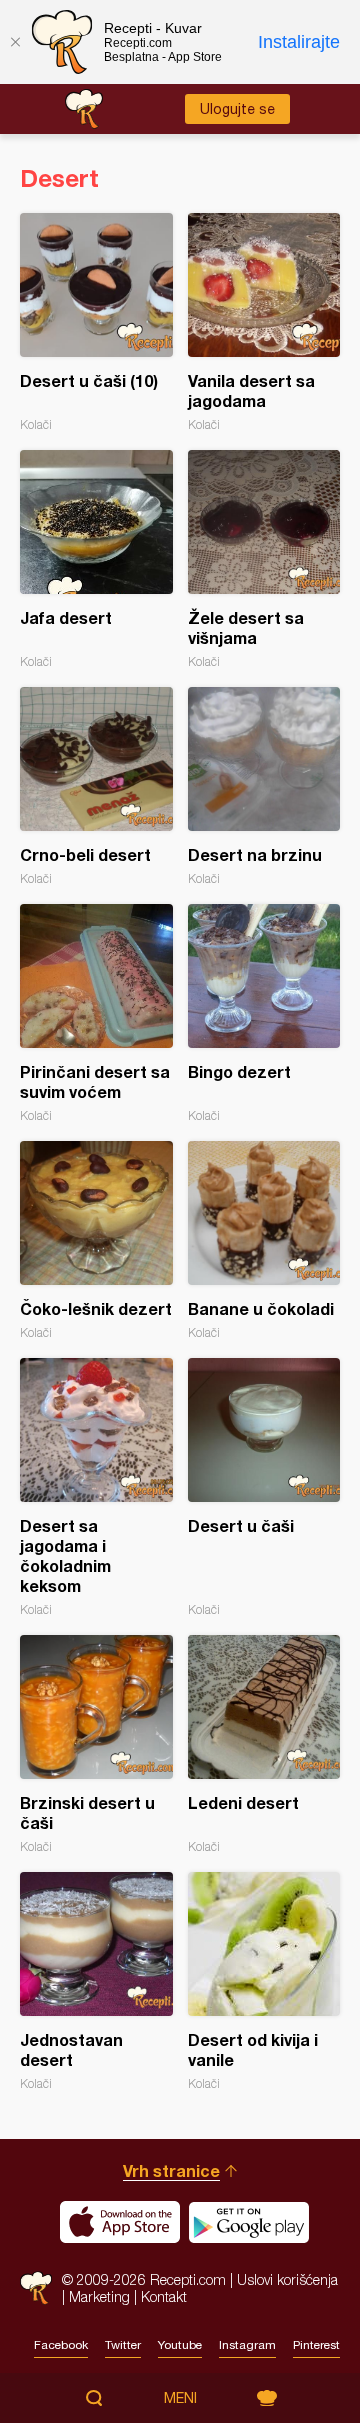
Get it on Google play (249, 2222)
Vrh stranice (171, 2170)
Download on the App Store (120, 2222)
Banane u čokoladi (264, 1240)
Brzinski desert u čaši (96, 1744)
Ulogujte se (237, 109)
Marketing (99, 2296)
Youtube (180, 2345)
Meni (180, 2398)
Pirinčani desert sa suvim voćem (96, 1013)
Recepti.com (36, 2287)
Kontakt (164, 2296)
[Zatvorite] (15, 42)
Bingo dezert (264, 1013)
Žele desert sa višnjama (264, 559)
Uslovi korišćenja (287, 2279)
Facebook (61, 2345)
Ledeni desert (264, 1744)
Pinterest (316, 2345)
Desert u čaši (264, 1487)
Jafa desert (96, 559)
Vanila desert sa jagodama (264, 322)
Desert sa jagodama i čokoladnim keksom (96, 1487)
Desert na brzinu (264, 786)
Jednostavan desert (96, 1981)
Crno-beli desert (96, 786)
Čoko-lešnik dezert (96, 1240)
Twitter (123, 2345)
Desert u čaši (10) (96, 322)
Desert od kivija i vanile (264, 1981)
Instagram (247, 2345)
